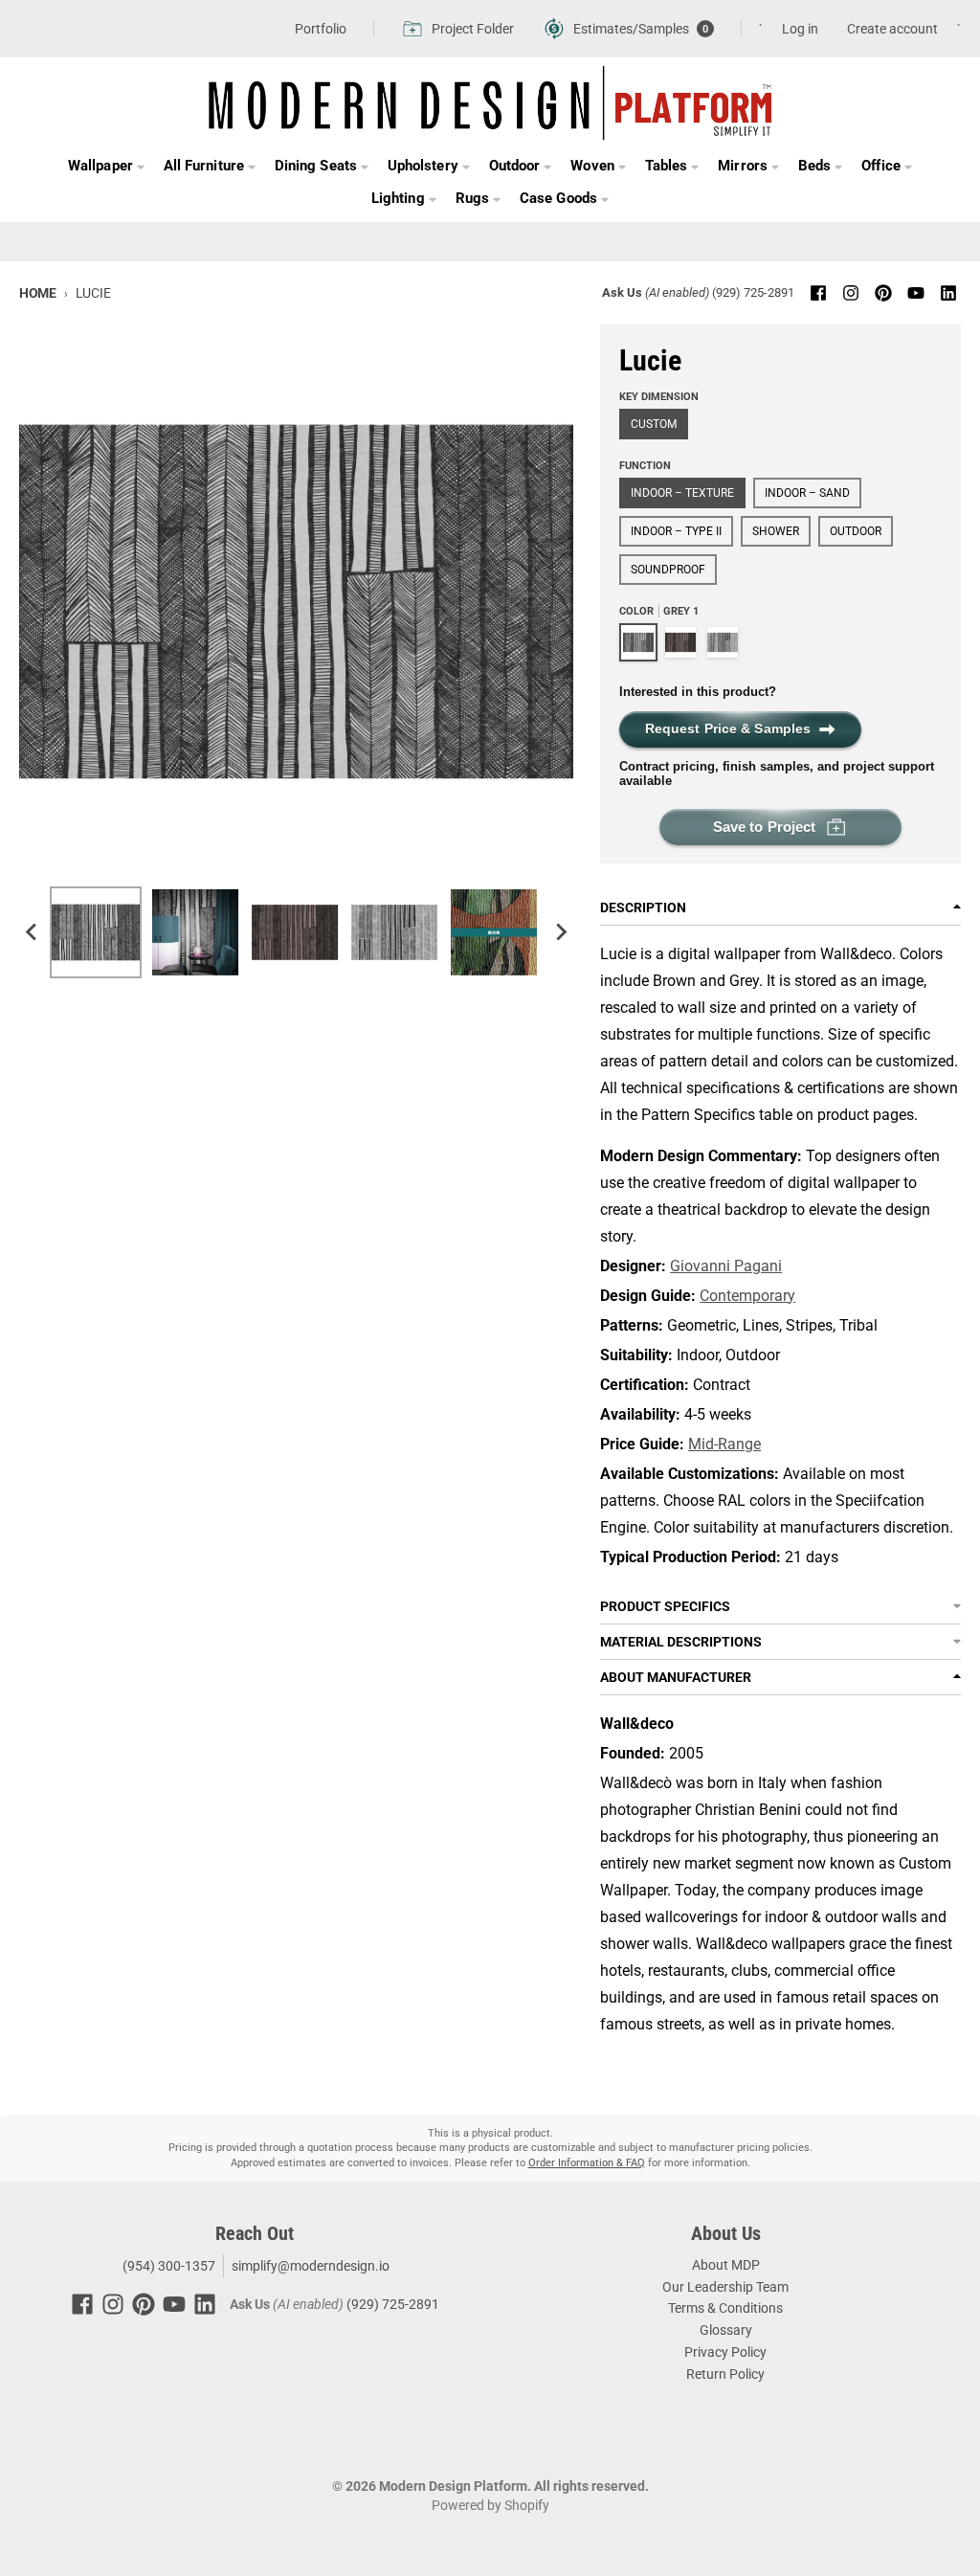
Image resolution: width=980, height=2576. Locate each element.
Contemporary (747, 1296)
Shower (776, 531)
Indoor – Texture (682, 493)
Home (38, 293)
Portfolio (321, 29)
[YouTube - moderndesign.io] (916, 293)
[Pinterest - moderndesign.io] (883, 293)
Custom (654, 424)
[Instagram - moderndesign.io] (851, 293)
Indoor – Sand (807, 493)
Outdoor (856, 531)
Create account (892, 29)
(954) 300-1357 (167, 2266)
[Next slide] (560, 932)
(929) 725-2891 (753, 292)
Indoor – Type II (676, 531)
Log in (800, 29)
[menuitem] (96, 932)
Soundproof (668, 570)
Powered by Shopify (490, 2505)
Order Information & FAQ (587, 2163)
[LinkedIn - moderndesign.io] (948, 293)
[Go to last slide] (33, 932)
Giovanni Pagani (726, 1266)
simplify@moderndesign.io (311, 2266)
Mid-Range (724, 1444)
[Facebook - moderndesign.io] (818, 293)
